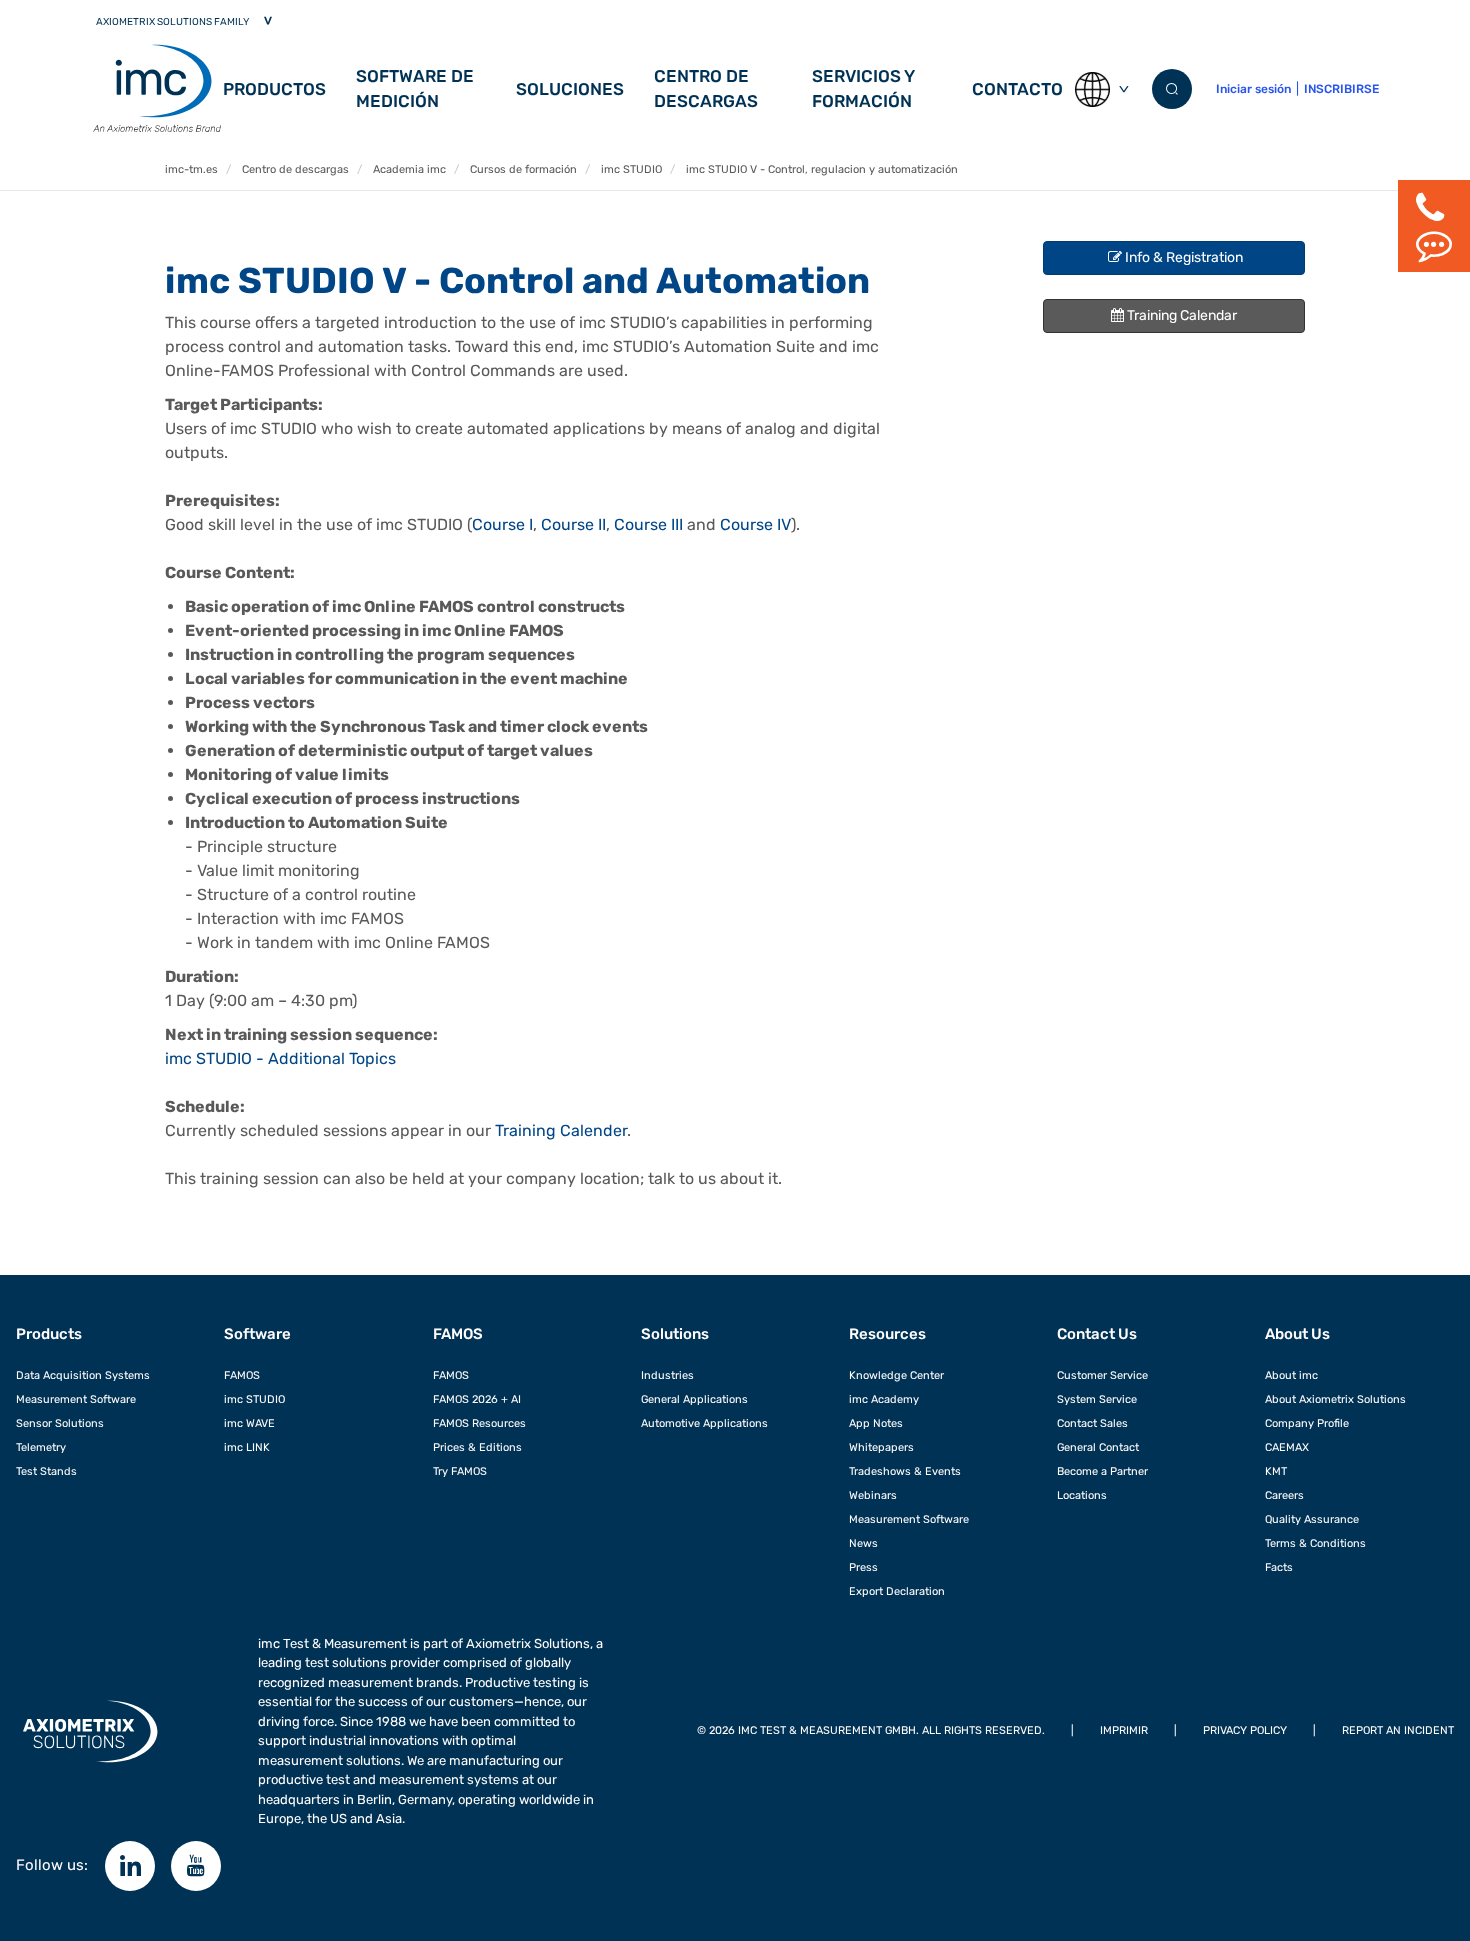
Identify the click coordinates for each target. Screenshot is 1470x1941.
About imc (1291, 1375)
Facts (1279, 1567)
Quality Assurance (1312, 1519)
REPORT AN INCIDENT (1398, 1730)
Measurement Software (76, 1399)
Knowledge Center (896, 1375)
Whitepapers (881, 1447)
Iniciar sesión (1253, 89)
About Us (1297, 1334)
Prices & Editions (477, 1447)
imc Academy (884, 1399)
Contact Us (1097, 1334)
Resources (887, 1334)
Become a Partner (1102, 1471)
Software (257, 1334)
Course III (648, 524)
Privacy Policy (1245, 1730)
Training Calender (561, 1130)
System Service (1097, 1399)
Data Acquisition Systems (83, 1375)
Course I (502, 524)
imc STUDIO (254, 1399)
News (863, 1543)
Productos (274, 89)
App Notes (876, 1423)
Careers (1284, 1495)
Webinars (873, 1495)
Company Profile (1307, 1423)
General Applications (694, 1399)
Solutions (675, 1334)
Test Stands (46, 1471)
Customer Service (1102, 1375)
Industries (667, 1375)
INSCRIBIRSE (1341, 89)
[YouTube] (196, 1866)
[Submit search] (1172, 89)
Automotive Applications (704, 1423)
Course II (573, 524)
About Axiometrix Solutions (1335, 1399)
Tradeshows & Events (905, 1471)
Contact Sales (1092, 1423)
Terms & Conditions (1315, 1543)
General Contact (1098, 1447)
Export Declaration (897, 1591)
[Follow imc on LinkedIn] (130, 1866)
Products (49, 1334)
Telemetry (41, 1447)
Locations (1082, 1495)
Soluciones (570, 89)
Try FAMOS (460, 1471)
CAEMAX (1287, 1447)
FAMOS (242, 1375)
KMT (1276, 1471)
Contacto (1017, 89)
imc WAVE (249, 1423)
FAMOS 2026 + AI (477, 1399)
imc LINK (247, 1447)
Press (863, 1567)
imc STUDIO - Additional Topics (280, 1058)
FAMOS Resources (479, 1423)
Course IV (755, 524)
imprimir (1124, 1730)
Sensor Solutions (60, 1423)
